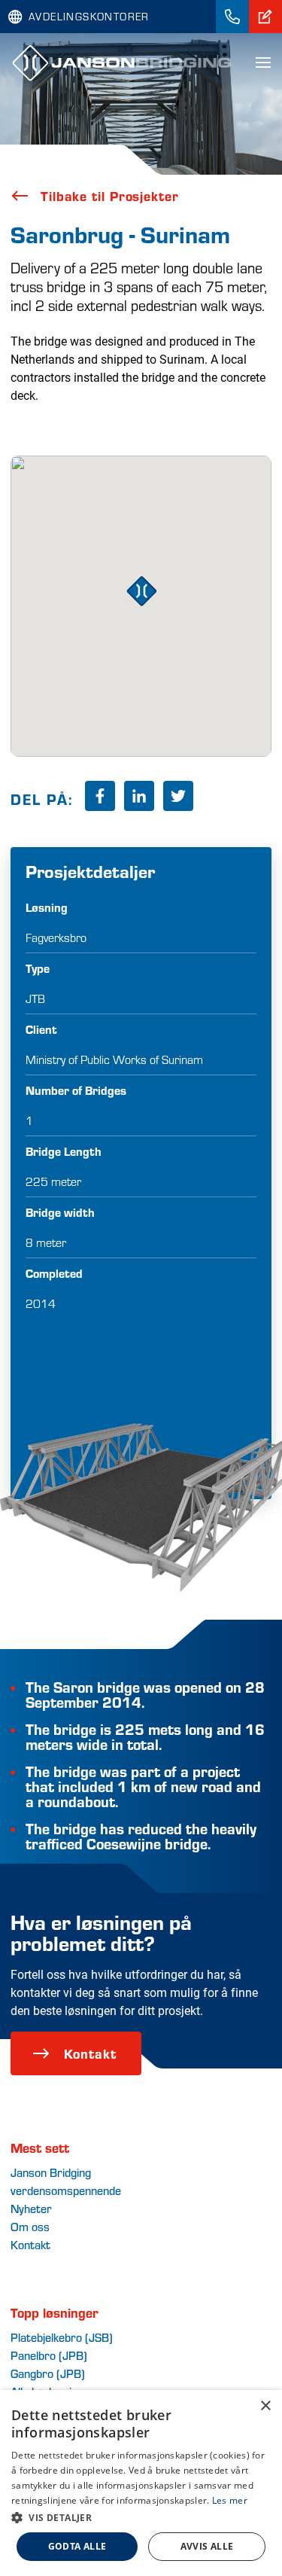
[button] (141, 2517)
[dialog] (141, 2483)
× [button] (265, 2406)
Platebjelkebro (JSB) (62, 2337)
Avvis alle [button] (207, 2546)
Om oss (30, 2226)
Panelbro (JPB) (49, 2355)
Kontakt (90, 2053)
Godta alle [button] (77, 2546)
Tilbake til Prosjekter (110, 196)
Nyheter (31, 2208)
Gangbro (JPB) (48, 2373)
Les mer (230, 2500)
